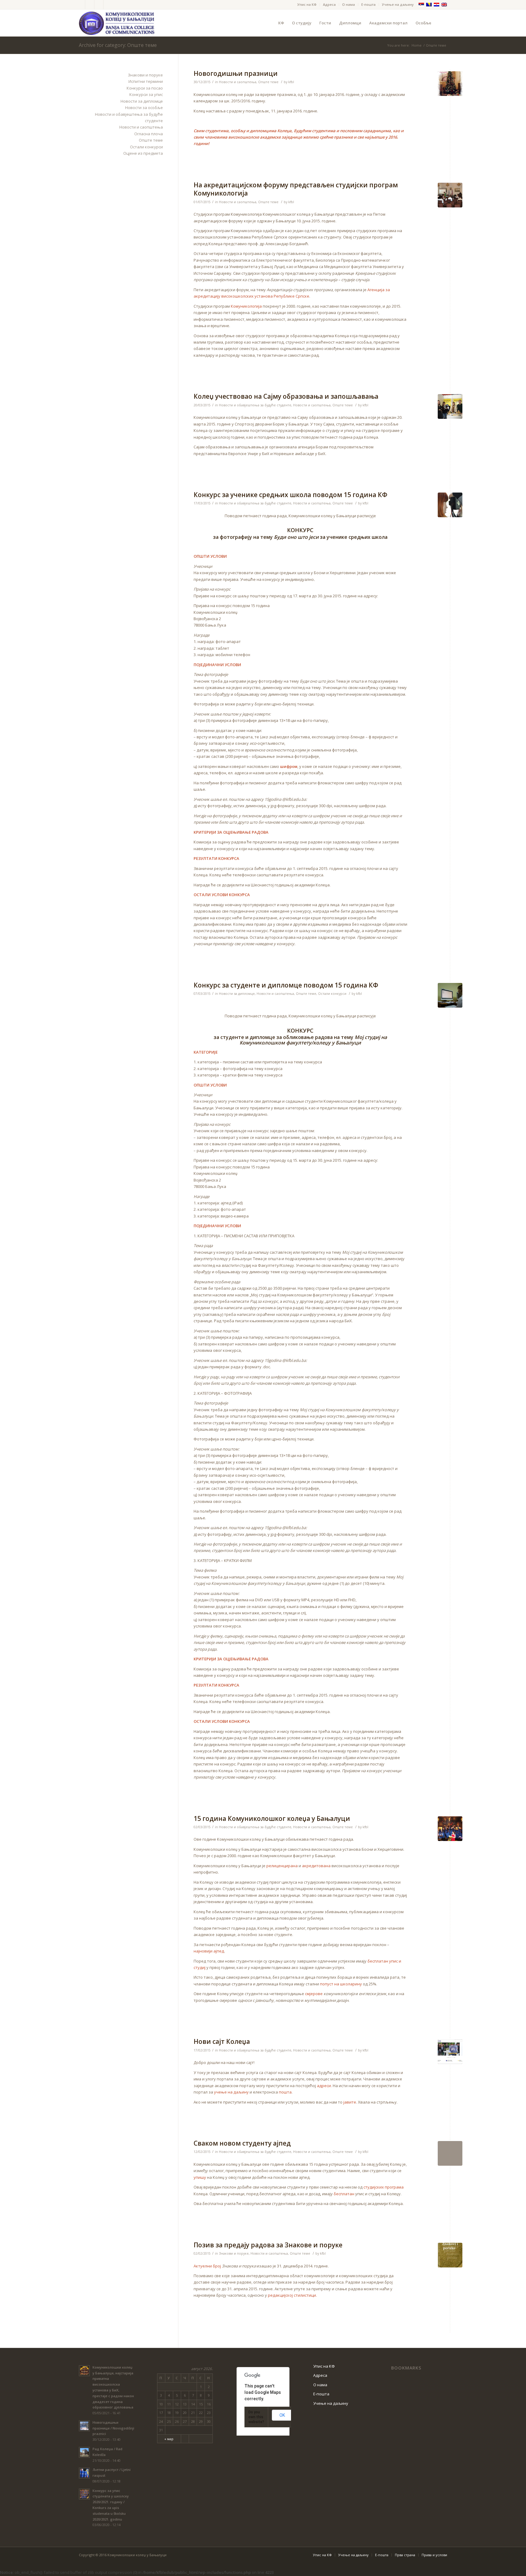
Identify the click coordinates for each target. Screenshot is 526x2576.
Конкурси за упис (146, 94)
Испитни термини (146, 81)
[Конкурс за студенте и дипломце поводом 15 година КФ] (450, 995)
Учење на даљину (398, 4)
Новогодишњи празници (236, 73)
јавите (350, 2102)
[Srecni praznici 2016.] (450, 84)
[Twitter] (81, 5)
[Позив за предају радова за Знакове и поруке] (450, 2255)
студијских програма (384, 2187)
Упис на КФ (307, 4)
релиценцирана (282, 1866)
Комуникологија (246, 306)
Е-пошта (368, 4)
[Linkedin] (108, 5)
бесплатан (344, 2194)
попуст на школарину (341, 1984)
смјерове (314, 1994)
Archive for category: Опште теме (118, 45)
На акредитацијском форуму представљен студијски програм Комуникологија (296, 189)
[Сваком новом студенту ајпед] (450, 2153)
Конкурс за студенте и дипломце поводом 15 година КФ (286, 985)
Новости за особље (144, 108)
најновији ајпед (209, 1951)
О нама (349, 4)
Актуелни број (207, 2266)
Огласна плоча (149, 134)
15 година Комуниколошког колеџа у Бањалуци (272, 1818)
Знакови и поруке (234, 2253)
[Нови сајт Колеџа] (450, 2052)
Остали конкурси (332, 994)
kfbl (291, 82)
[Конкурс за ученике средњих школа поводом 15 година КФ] (450, 505)
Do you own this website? (256, 2417)
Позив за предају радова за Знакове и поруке (268, 2245)
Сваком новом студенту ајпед (242, 2143)
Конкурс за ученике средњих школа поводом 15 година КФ (291, 495)
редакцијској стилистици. (292, 2295)
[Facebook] (90, 5)
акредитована (316, 1866)
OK (282, 2415)
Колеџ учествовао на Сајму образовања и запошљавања (286, 396)
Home (417, 45)
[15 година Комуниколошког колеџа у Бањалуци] (450, 1829)
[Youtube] (99, 5)
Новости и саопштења (238, 82)
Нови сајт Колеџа (222, 2041)
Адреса (329, 4)
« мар (169, 2439)
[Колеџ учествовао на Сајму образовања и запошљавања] (450, 406)
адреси (324, 2086)
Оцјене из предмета (143, 153)
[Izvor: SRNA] (450, 195)
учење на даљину (231, 2092)
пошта (285, 2092)
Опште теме (268, 82)
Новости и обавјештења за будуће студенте (255, 405)
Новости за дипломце (237, 994)
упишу (200, 2177)
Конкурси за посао (145, 88)
